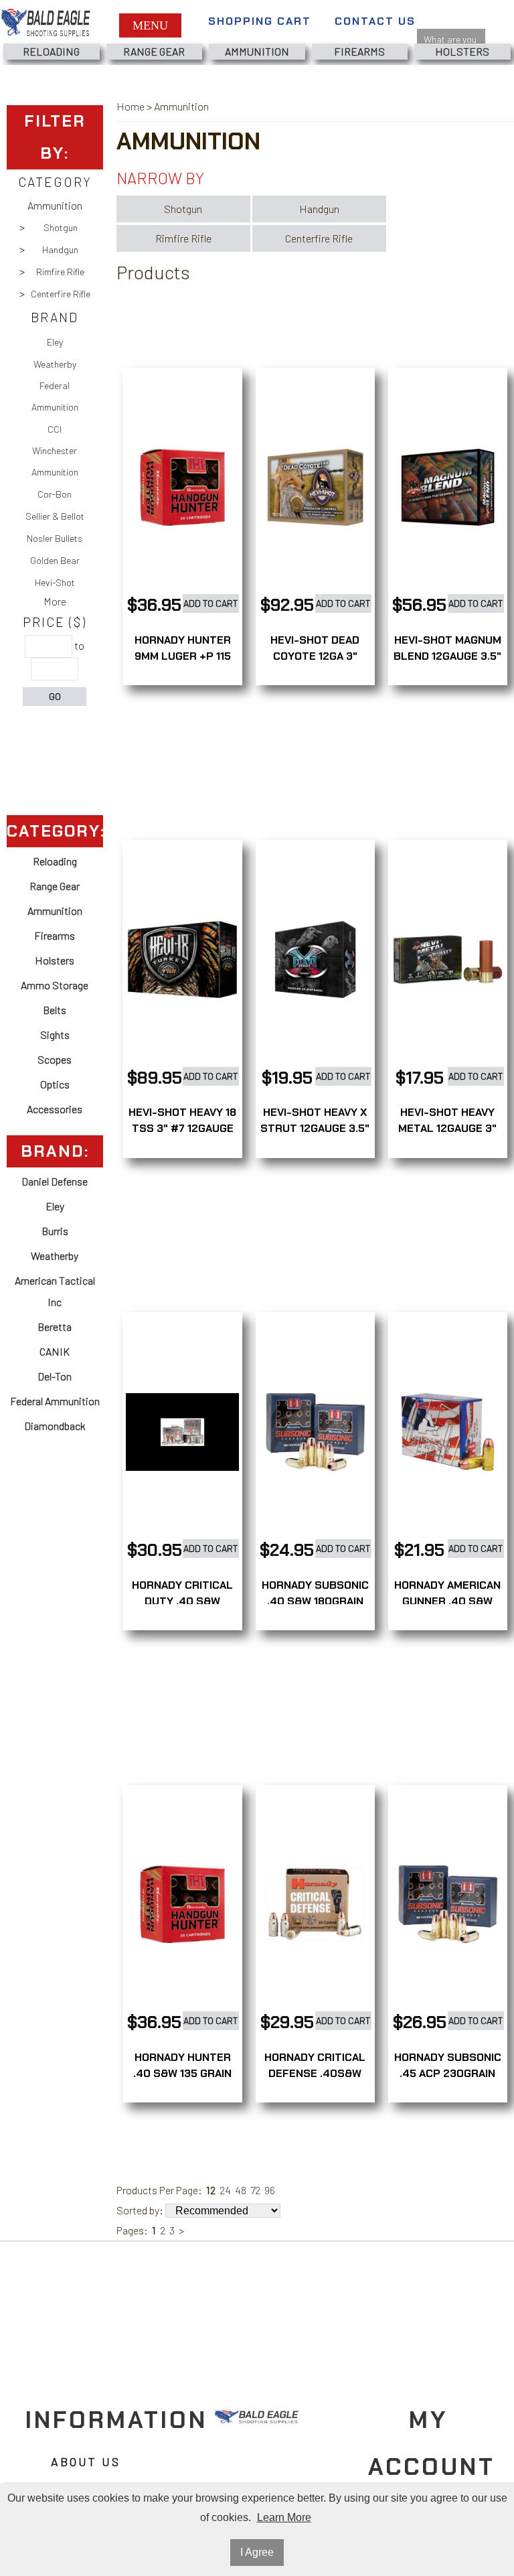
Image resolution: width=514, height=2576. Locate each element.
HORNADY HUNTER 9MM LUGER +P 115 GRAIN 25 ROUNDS (183, 656)
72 (255, 2190)
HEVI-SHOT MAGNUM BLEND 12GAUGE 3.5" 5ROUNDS (447, 656)
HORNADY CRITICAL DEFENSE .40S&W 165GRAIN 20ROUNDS (315, 2073)
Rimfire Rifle (60, 272)
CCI (55, 429)
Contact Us (375, 21)
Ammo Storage (55, 985)
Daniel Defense (55, 1181)
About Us (86, 2461)
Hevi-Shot (55, 582)
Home (131, 106)
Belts (55, 1010)
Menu (150, 25)
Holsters (462, 51)
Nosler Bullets (55, 538)
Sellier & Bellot (55, 516)
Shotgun (61, 227)
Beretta (55, 1327)
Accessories (55, 1109)
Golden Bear (55, 560)
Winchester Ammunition (55, 461)
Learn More (284, 2517)
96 (270, 2190)
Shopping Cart (260, 21)
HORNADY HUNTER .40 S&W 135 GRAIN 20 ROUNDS (182, 2073)
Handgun (60, 249)
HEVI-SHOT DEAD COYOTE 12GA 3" (315, 648)
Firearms (359, 51)
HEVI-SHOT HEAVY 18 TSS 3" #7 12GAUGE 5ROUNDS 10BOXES (182, 1128)
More (55, 601)
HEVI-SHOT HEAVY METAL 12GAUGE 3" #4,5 (447, 1128)
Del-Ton (55, 1376)
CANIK (55, 1351)
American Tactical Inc (55, 1291)
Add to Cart (211, 603)
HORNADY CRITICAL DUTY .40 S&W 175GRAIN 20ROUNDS (182, 1601)
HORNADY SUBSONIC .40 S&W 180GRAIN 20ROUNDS (315, 1601)
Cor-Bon (55, 494)
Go (55, 696)
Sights (55, 1034)
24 (225, 2190)
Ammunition (257, 51)
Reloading (51, 51)
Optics (55, 1084)
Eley (55, 342)
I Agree (257, 2552)
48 (241, 2190)
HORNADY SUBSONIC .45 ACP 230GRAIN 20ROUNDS (448, 2073)
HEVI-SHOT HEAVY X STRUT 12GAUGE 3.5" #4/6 (315, 1128)
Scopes (55, 1059)
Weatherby (55, 364)
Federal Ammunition (55, 396)
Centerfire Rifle (61, 294)
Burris (55, 1231)
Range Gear (154, 51)
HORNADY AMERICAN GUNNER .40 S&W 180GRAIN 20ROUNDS (447, 1601)
